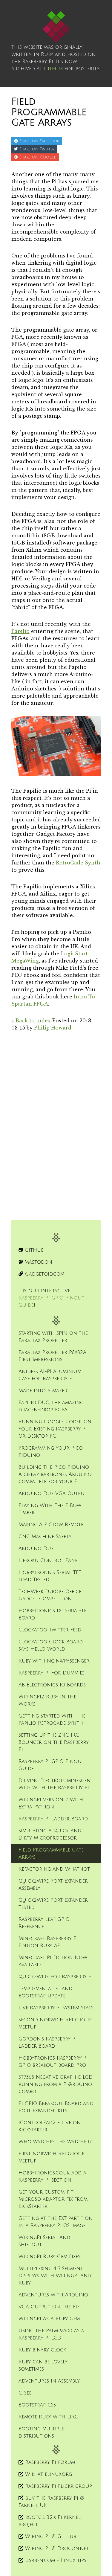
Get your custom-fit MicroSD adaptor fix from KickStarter (53, 2199)
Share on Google (37, 157)
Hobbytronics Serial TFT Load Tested (50, 1576)
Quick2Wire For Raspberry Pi (56, 1977)
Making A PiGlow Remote (51, 1525)
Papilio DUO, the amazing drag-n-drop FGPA (51, 1406)
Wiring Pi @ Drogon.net (56, 2548)
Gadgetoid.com (44, 1274)
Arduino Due (36, 1549)
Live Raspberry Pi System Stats (56, 2008)
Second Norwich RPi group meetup (55, 2023)
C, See (25, 2393)
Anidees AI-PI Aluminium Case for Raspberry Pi (50, 1375)
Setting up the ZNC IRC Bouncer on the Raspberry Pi (54, 1742)
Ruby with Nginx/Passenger (54, 1661)
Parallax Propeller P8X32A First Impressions (52, 1356)
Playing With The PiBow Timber (50, 1509)
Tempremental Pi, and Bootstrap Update (45, 1992)
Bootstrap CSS (37, 2405)
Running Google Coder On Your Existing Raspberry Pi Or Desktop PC (55, 1429)
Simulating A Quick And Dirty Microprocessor (50, 1834)
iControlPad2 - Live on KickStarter (50, 2126)
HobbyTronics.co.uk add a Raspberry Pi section (52, 2177)
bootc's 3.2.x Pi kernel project (50, 2521)
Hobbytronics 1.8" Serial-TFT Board (54, 1614)
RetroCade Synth (78, 863)
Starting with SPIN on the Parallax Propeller (53, 1337)
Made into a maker (43, 1391)
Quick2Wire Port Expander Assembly (53, 1885)
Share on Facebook (39, 141)
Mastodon (37, 1262)
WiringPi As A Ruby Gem (49, 2319)
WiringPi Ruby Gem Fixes (49, 2257)
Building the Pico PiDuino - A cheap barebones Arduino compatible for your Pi (56, 1474)
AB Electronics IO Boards (52, 1685)
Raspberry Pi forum (49, 2462)
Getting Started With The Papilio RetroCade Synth (52, 1720)
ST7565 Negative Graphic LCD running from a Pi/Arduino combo (56, 2084)
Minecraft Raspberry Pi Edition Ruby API (48, 1942)
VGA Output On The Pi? (49, 2307)
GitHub (53, 69)
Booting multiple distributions (41, 2432)
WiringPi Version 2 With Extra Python (51, 1803)
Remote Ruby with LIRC (48, 2417)
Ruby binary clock (42, 2350)
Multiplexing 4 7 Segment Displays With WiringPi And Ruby (55, 2276)
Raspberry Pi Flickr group (58, 2486)
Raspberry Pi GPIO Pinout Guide (51, 1765)
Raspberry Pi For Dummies (52, 1673)
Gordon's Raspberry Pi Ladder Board (48, 2043)
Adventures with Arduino (53, 2295)
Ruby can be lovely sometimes (43, 2365)
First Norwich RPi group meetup (52, 2157)
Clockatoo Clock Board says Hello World (51, 1645)
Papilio (20, 631)
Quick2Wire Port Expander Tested (53, 1904)
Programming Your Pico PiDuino (51, 1452)
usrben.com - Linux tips (55, 2560)
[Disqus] (56, 1116)
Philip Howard (53, 1028)
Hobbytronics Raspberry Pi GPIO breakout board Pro (53, 2062)
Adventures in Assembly (49, 2381)
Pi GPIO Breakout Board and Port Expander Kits (56, 2107)
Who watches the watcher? (55, 2142)
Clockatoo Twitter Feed (50, 1630)
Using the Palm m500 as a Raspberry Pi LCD (51, 2334)
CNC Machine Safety (45, 1537)
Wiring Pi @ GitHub (50, 2537)
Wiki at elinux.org (48, 2474)
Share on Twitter (36, 149)
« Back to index (31, 1021)
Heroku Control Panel (49, 1561)
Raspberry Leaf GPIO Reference (44, 1923)
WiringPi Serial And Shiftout (44, 2241)
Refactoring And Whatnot (54, 1869)
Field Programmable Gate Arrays (51, 1854)
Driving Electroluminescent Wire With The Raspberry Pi (56, 1784)
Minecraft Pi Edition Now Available (53, 1961)
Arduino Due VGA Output (53, 1494)
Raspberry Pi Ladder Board (53, 1819)
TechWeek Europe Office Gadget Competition (50, 1595)
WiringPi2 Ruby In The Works (47, 1700)
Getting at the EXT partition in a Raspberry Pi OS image (56, 2222)
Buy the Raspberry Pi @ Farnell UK (51, 2502)
